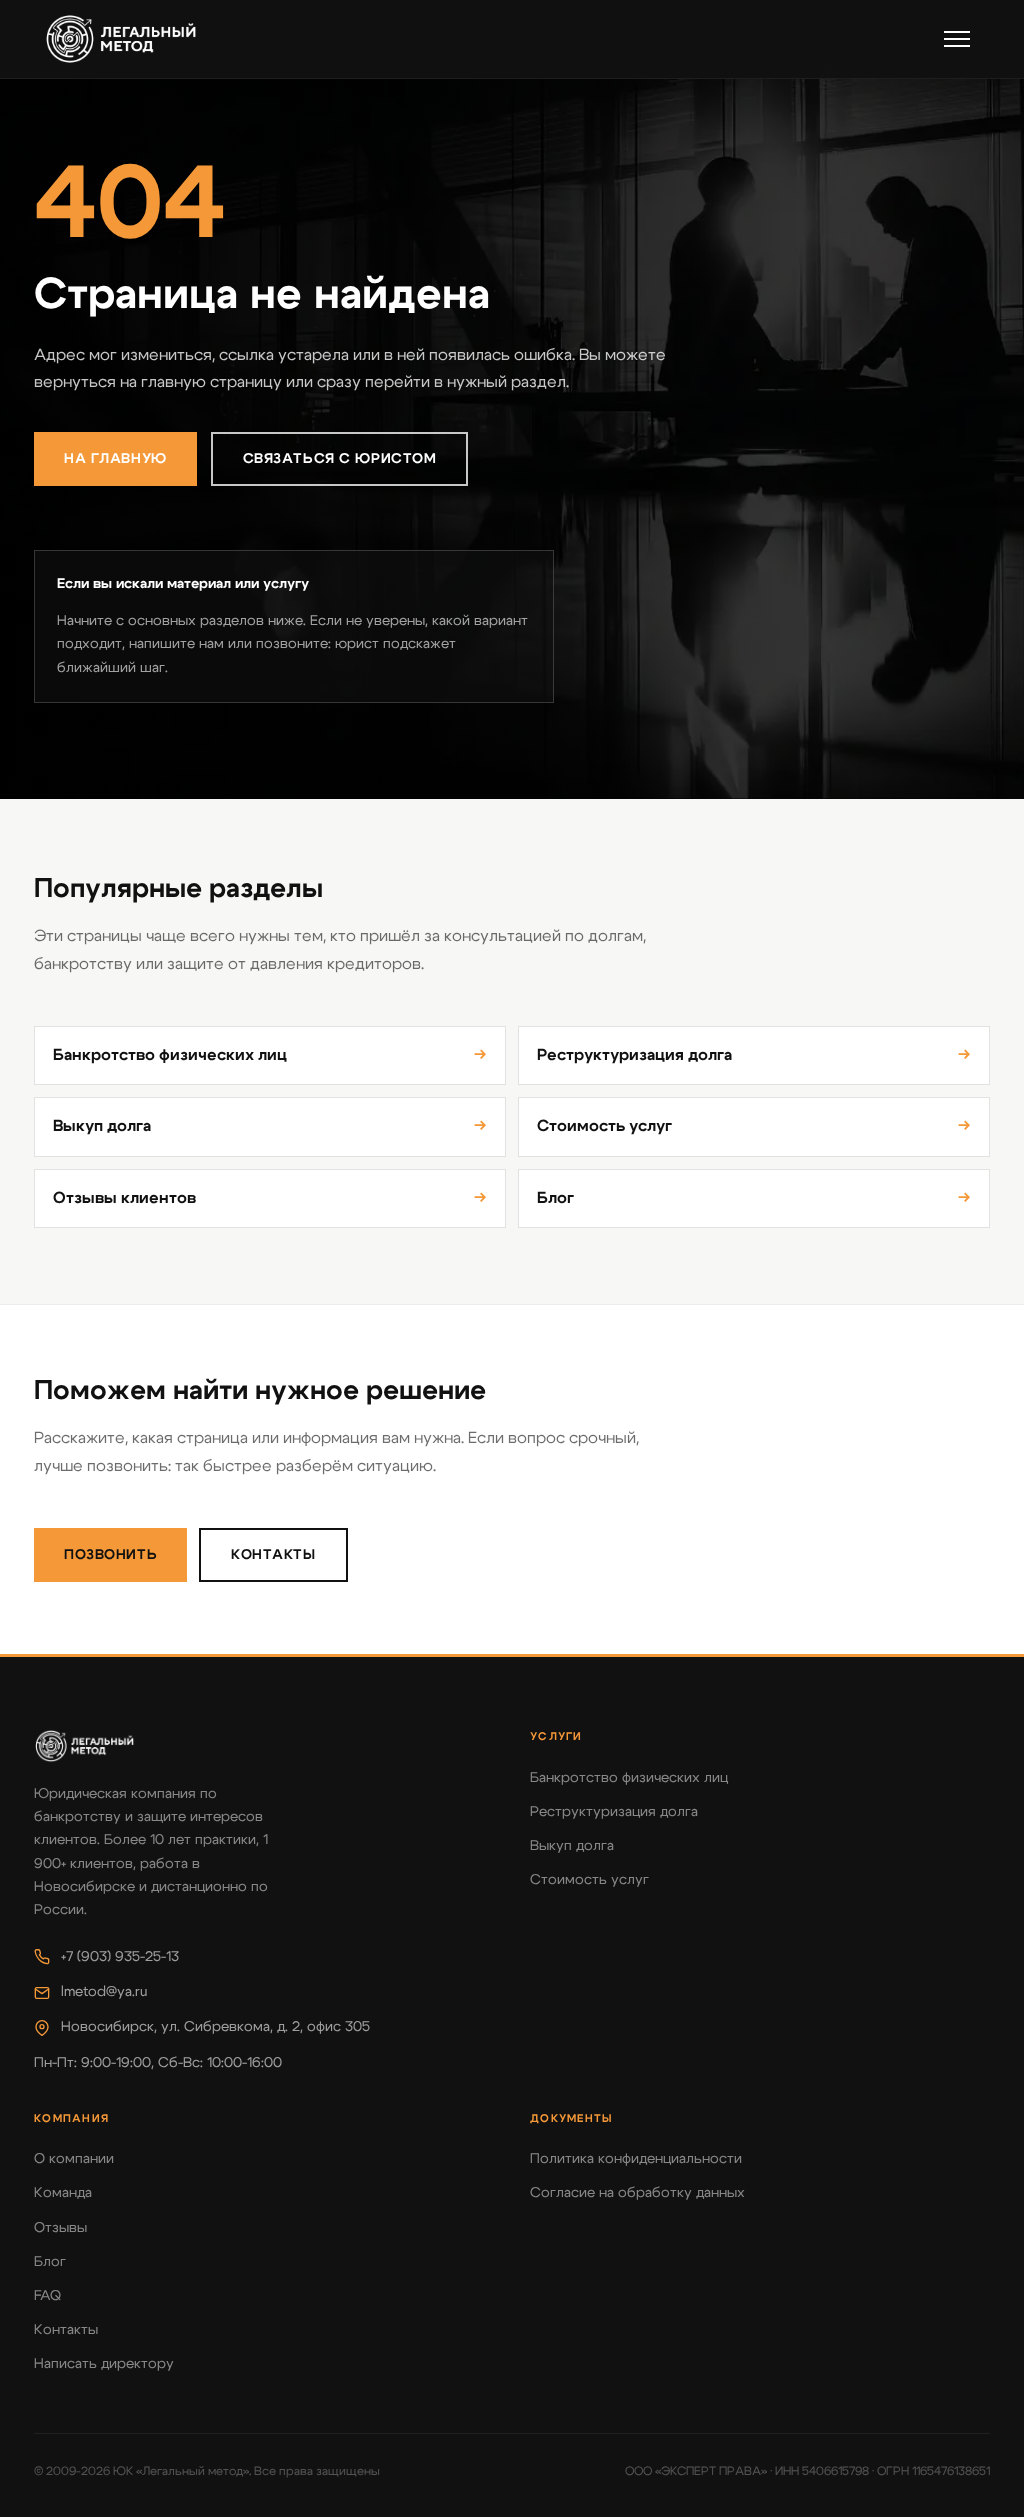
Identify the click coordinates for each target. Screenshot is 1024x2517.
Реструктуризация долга (754, 1055)
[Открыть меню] (957, 39)
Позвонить (110, 1555)
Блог (754, 1198)
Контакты (273, 1555)
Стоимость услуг (754, 1126)
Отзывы (60, 2228)
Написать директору (104, 2364)
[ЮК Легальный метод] (121, 39)
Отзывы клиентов (270, 1198)
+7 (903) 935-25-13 (120, 1957)
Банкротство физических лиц (270, 1055)
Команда (63, 2193)
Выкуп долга (270, 1126)
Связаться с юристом (340, 459)
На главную (115, 459)
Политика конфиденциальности (636, 2159)
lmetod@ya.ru (104, 1992)
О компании (74, 2159)
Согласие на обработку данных (637, 2193)
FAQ (47, 2296)
